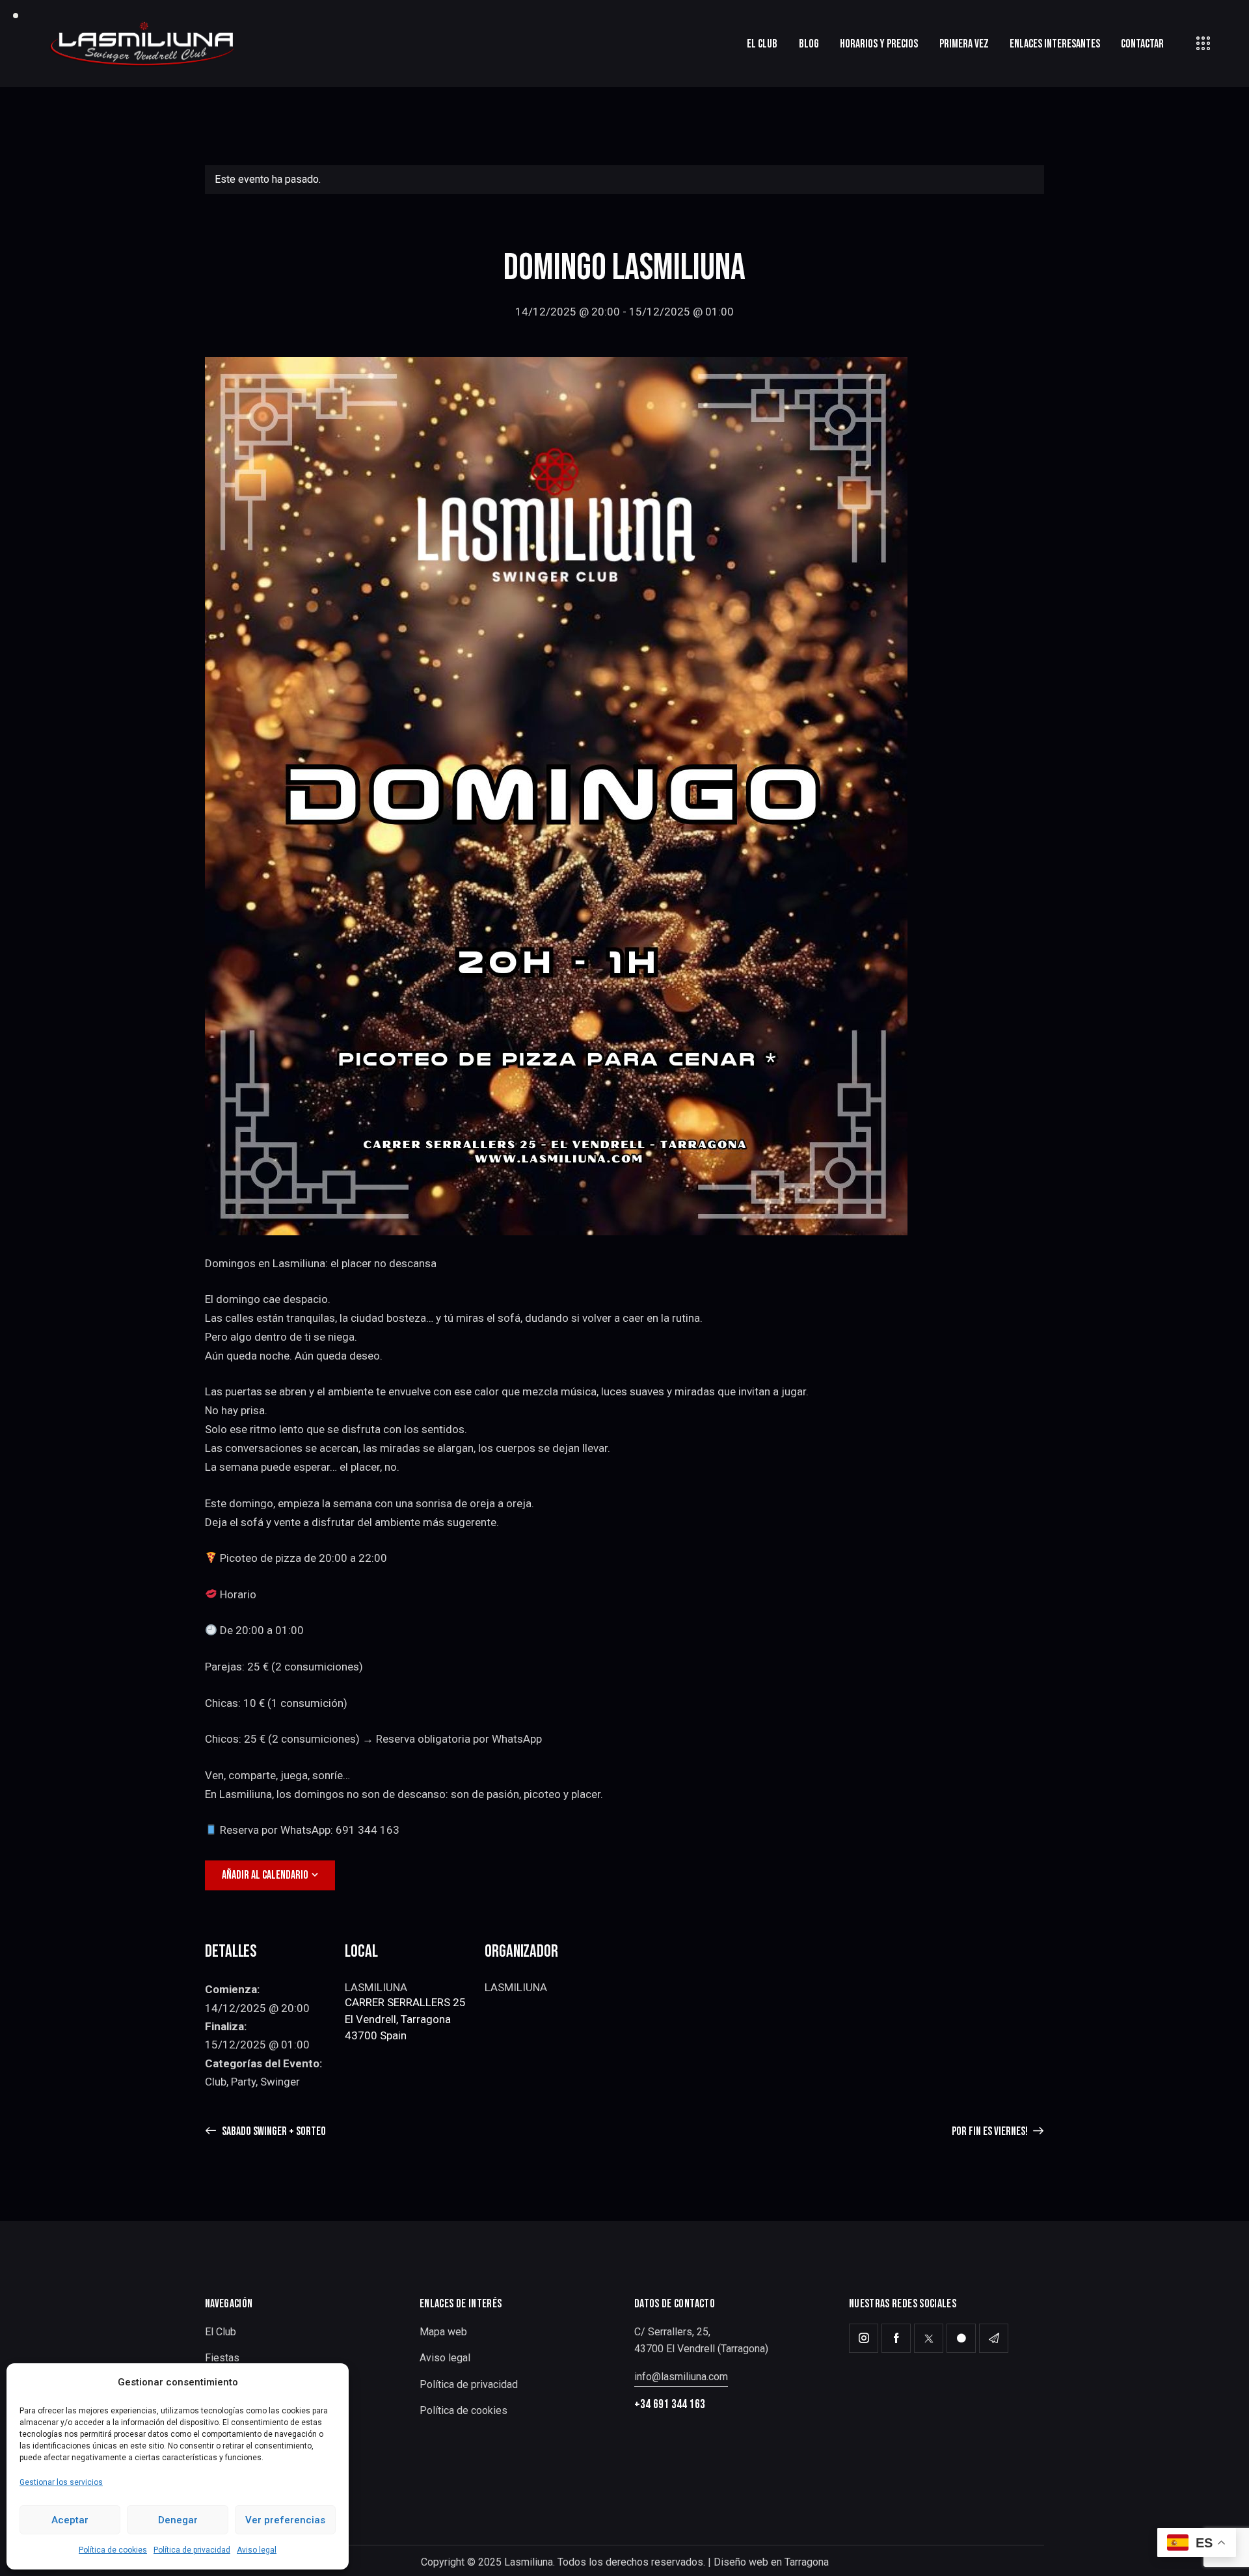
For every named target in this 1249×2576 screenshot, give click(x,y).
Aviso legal (257, 2550)
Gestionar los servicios (61, 2482)
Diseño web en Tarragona (771, 2562)
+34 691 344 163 (670, 2405)
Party (243, 2082)
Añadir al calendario (265, 1875)
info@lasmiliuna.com (681, 2377)
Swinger (280, 2082)
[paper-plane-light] (994, 2338)
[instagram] (864, 2338)
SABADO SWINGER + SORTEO (273, 2131)
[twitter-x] (929, 2338)
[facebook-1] (896, 2338)
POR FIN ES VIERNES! (991, 2131)
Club (216, 2082)
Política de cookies (113, 2550)
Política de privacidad (192, 2550)
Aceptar (70, 2520)
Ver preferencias (285, 2520)
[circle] (961, 2338)
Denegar (178, 2520)
